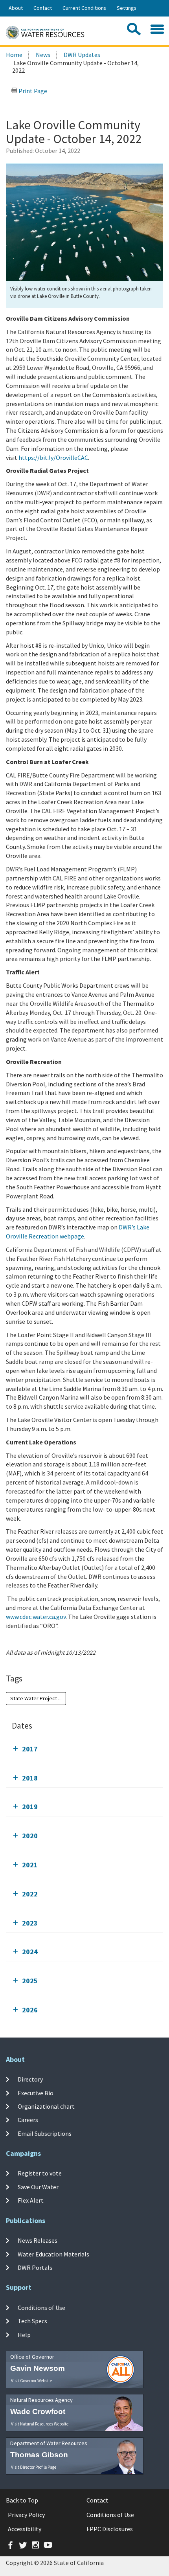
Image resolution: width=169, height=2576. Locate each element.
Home (14, 55)
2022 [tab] (30, 1894)
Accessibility (25, 2529)
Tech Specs (32, 2321)
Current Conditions (84, 8)
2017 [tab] (30, 1749)
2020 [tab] (30, 1836)
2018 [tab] (30, 1778)
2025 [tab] (30, 1981)
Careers (28, 2120)
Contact (43, 8)
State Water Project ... (36, 1698)
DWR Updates (82, 55)
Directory (30, 2079)
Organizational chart (46, 2106)
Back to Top (22, 2500)
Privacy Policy (26, 2515)
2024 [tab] (30, 1952)
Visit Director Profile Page (34, 2467)
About (16, 8)
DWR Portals (35, 2267)
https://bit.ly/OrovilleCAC (53, 458)
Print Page (32, 91)
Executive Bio (36, 2093)
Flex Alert (31, 2200)
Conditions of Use (41, 2308)
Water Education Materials (53, 2254)
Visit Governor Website (31, 2381)
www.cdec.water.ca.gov (36, 1617)
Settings (127, 8)
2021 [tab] (30, 1865)
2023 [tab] (30, 1923)
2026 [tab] (30, 2010)
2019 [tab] (30, 1807)
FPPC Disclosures (110, 2529)
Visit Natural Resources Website (40, 2424)
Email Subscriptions (45, 2133)
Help (24, 2335)
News (43, 55)
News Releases (38, 2240)
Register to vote (40, 2173)
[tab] (84, 1749)
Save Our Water (38, 2186)
